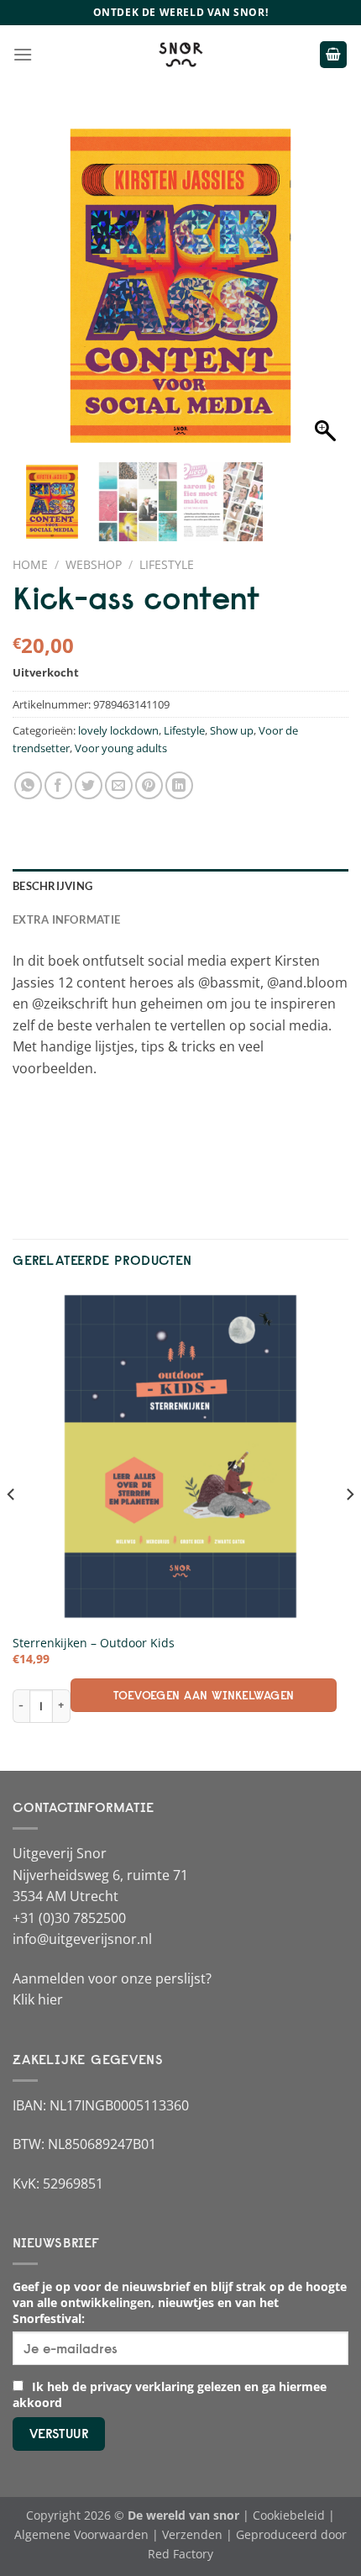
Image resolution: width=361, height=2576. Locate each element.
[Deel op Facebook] (58, 785)
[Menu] (23, 54)
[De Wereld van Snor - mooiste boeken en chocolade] (180, 55)
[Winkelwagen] (333, 55)
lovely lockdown (118, 730)
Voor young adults (121, 748)
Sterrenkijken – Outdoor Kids (94, 1643)
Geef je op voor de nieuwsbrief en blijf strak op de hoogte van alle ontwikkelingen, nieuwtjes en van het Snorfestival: (180, 2302)
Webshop (94, 564)
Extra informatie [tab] (66, 919)
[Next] (349, 1528)
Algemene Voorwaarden (81, 2534)
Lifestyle (167, 564)
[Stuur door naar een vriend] (119, 785)
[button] (327, 294)
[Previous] (12, 1528)
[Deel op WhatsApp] (28, 785)
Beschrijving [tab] (52, 886)
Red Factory (180, 2554)
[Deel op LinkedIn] (179, 785)
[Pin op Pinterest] (149, 785)
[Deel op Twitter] (89, 785)
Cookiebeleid (289, 2515)
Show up (232, 730)
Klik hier (38, 1999)
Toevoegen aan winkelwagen (204, 1695)
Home (30, 564)
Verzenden (192, 2534)
